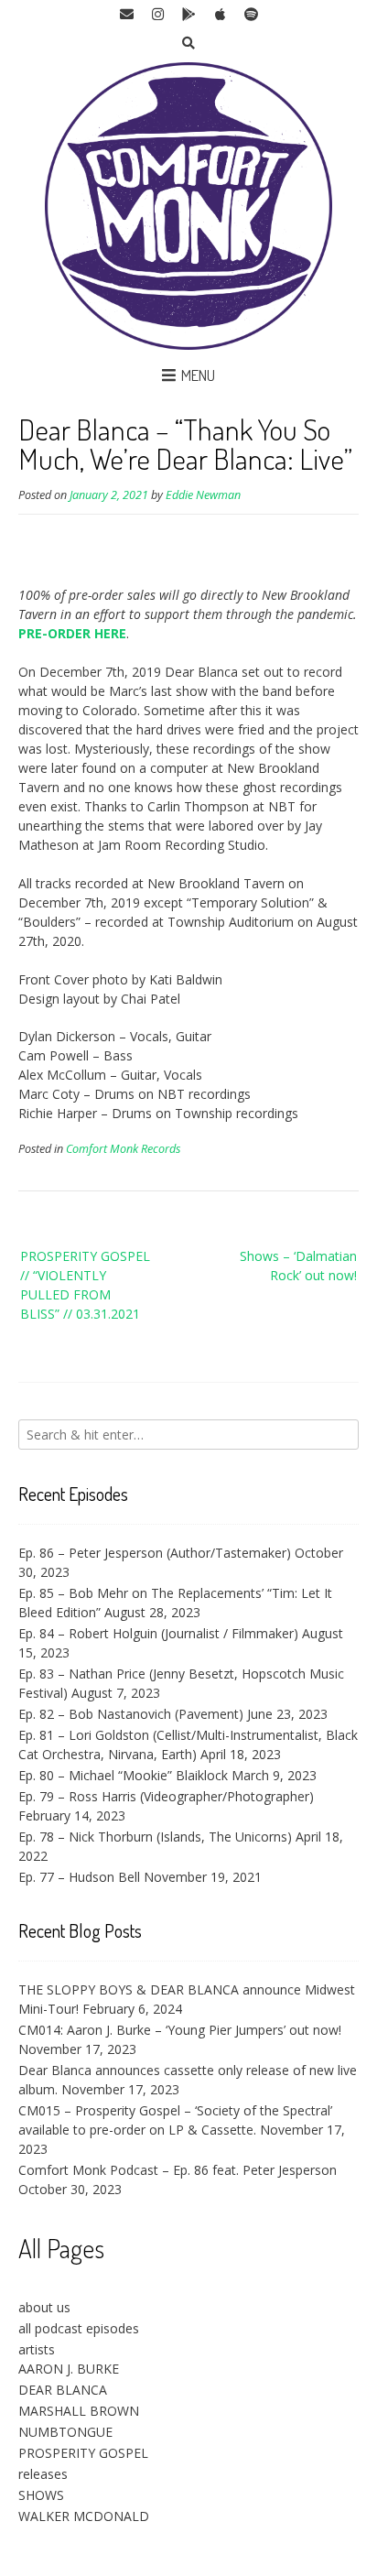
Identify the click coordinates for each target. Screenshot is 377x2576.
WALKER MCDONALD (84, 2516)
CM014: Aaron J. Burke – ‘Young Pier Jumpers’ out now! (180, 2030)
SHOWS (41, 2495)
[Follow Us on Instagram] (157, 15)
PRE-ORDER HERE (72, 633)
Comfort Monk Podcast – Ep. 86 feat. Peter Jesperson (178, 2170)
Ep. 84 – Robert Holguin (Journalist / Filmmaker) (158, 1633)
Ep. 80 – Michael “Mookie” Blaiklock (123, 1775)
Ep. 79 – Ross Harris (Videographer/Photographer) (166, 1796)
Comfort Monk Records (123, 1149)
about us (44, 2307)
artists (37, 2349)
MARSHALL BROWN (79, 2411)
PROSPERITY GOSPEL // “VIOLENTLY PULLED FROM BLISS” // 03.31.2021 (85, 1285)
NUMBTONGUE (65, 2432)
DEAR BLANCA (63, 2390)
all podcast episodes (79, 2328)
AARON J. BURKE (69, 2369)
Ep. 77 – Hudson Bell (79, 1877)
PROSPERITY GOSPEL (83, 2453)
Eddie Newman (203, 495)
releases (43, 2474)
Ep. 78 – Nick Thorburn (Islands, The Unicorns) (155, 1837)
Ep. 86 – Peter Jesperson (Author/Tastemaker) (155, 1553)
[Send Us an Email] (126, 15)
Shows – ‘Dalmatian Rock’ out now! (298, 1266)
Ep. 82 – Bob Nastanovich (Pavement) (131, 1714)
